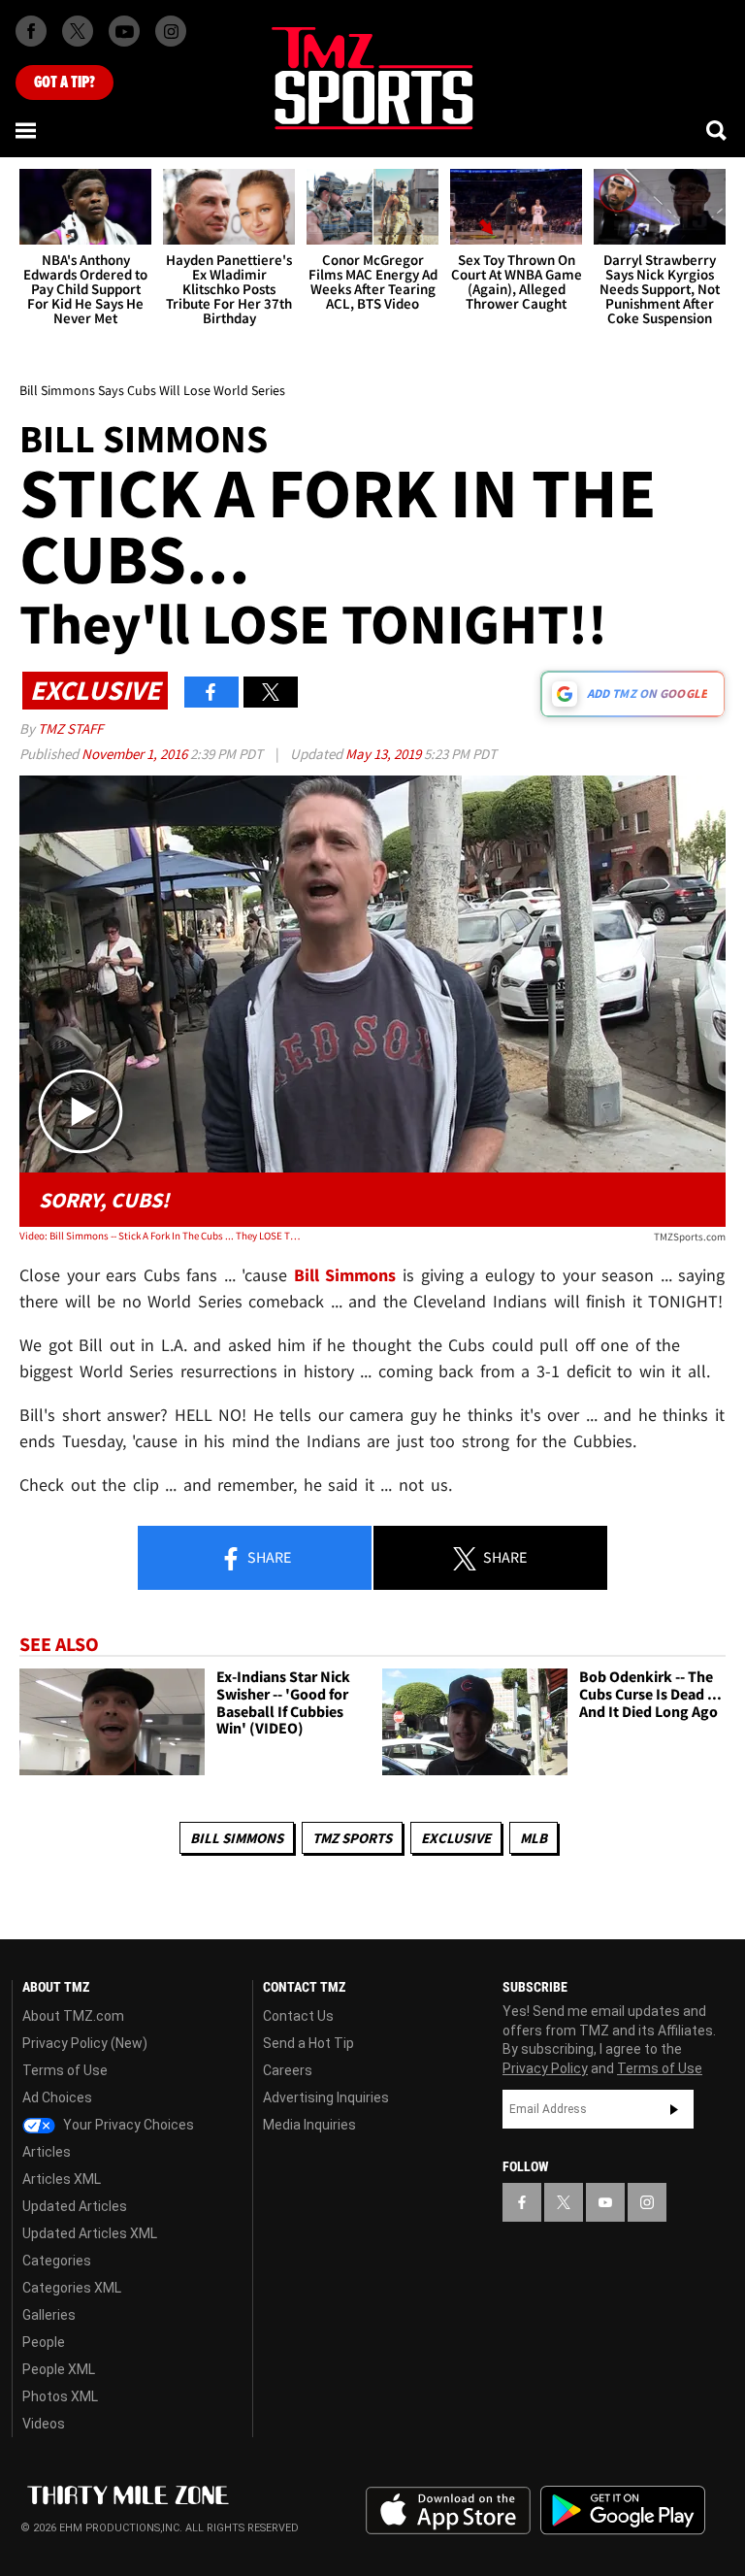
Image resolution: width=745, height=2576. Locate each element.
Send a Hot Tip (308, 2043)
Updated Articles (75, 2206)
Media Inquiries (309, 2125)
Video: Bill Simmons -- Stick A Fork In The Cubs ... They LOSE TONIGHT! (161, 1236)
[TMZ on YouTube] (605, 2202)
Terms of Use (65, 2070)
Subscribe (674, 2109)
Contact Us (298, 2016)
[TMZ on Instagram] (171, 31)
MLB (534, 1838)
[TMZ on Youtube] (124, 31)
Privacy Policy (545, 2068)
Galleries (49, 2315)
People (44, 2342)
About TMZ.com (73, 2016)
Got (65, 83)
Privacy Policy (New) (85, 2043)
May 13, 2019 (385, 754)
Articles (47, 2152)
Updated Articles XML (90, 2233)
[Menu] (27, 130)
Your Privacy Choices (127, 2125)
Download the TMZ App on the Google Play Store (623, 2510)
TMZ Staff (70, 728)
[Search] (718, 130)
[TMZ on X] (78, 31)
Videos (44, 2424)
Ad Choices (57, 2097)
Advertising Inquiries (326, 2097)
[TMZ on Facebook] (31, 31)
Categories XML (72, 2288)
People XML (59, 2369)
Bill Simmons (237, 1838)
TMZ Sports (352, 1838)
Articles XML (62, 2179)
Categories (57, 2261)
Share (268, 1557)
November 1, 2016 (136, 754)
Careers (288, 2070)
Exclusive (456, 1838)
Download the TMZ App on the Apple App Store (448, 2511)
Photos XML (60, 2396)
